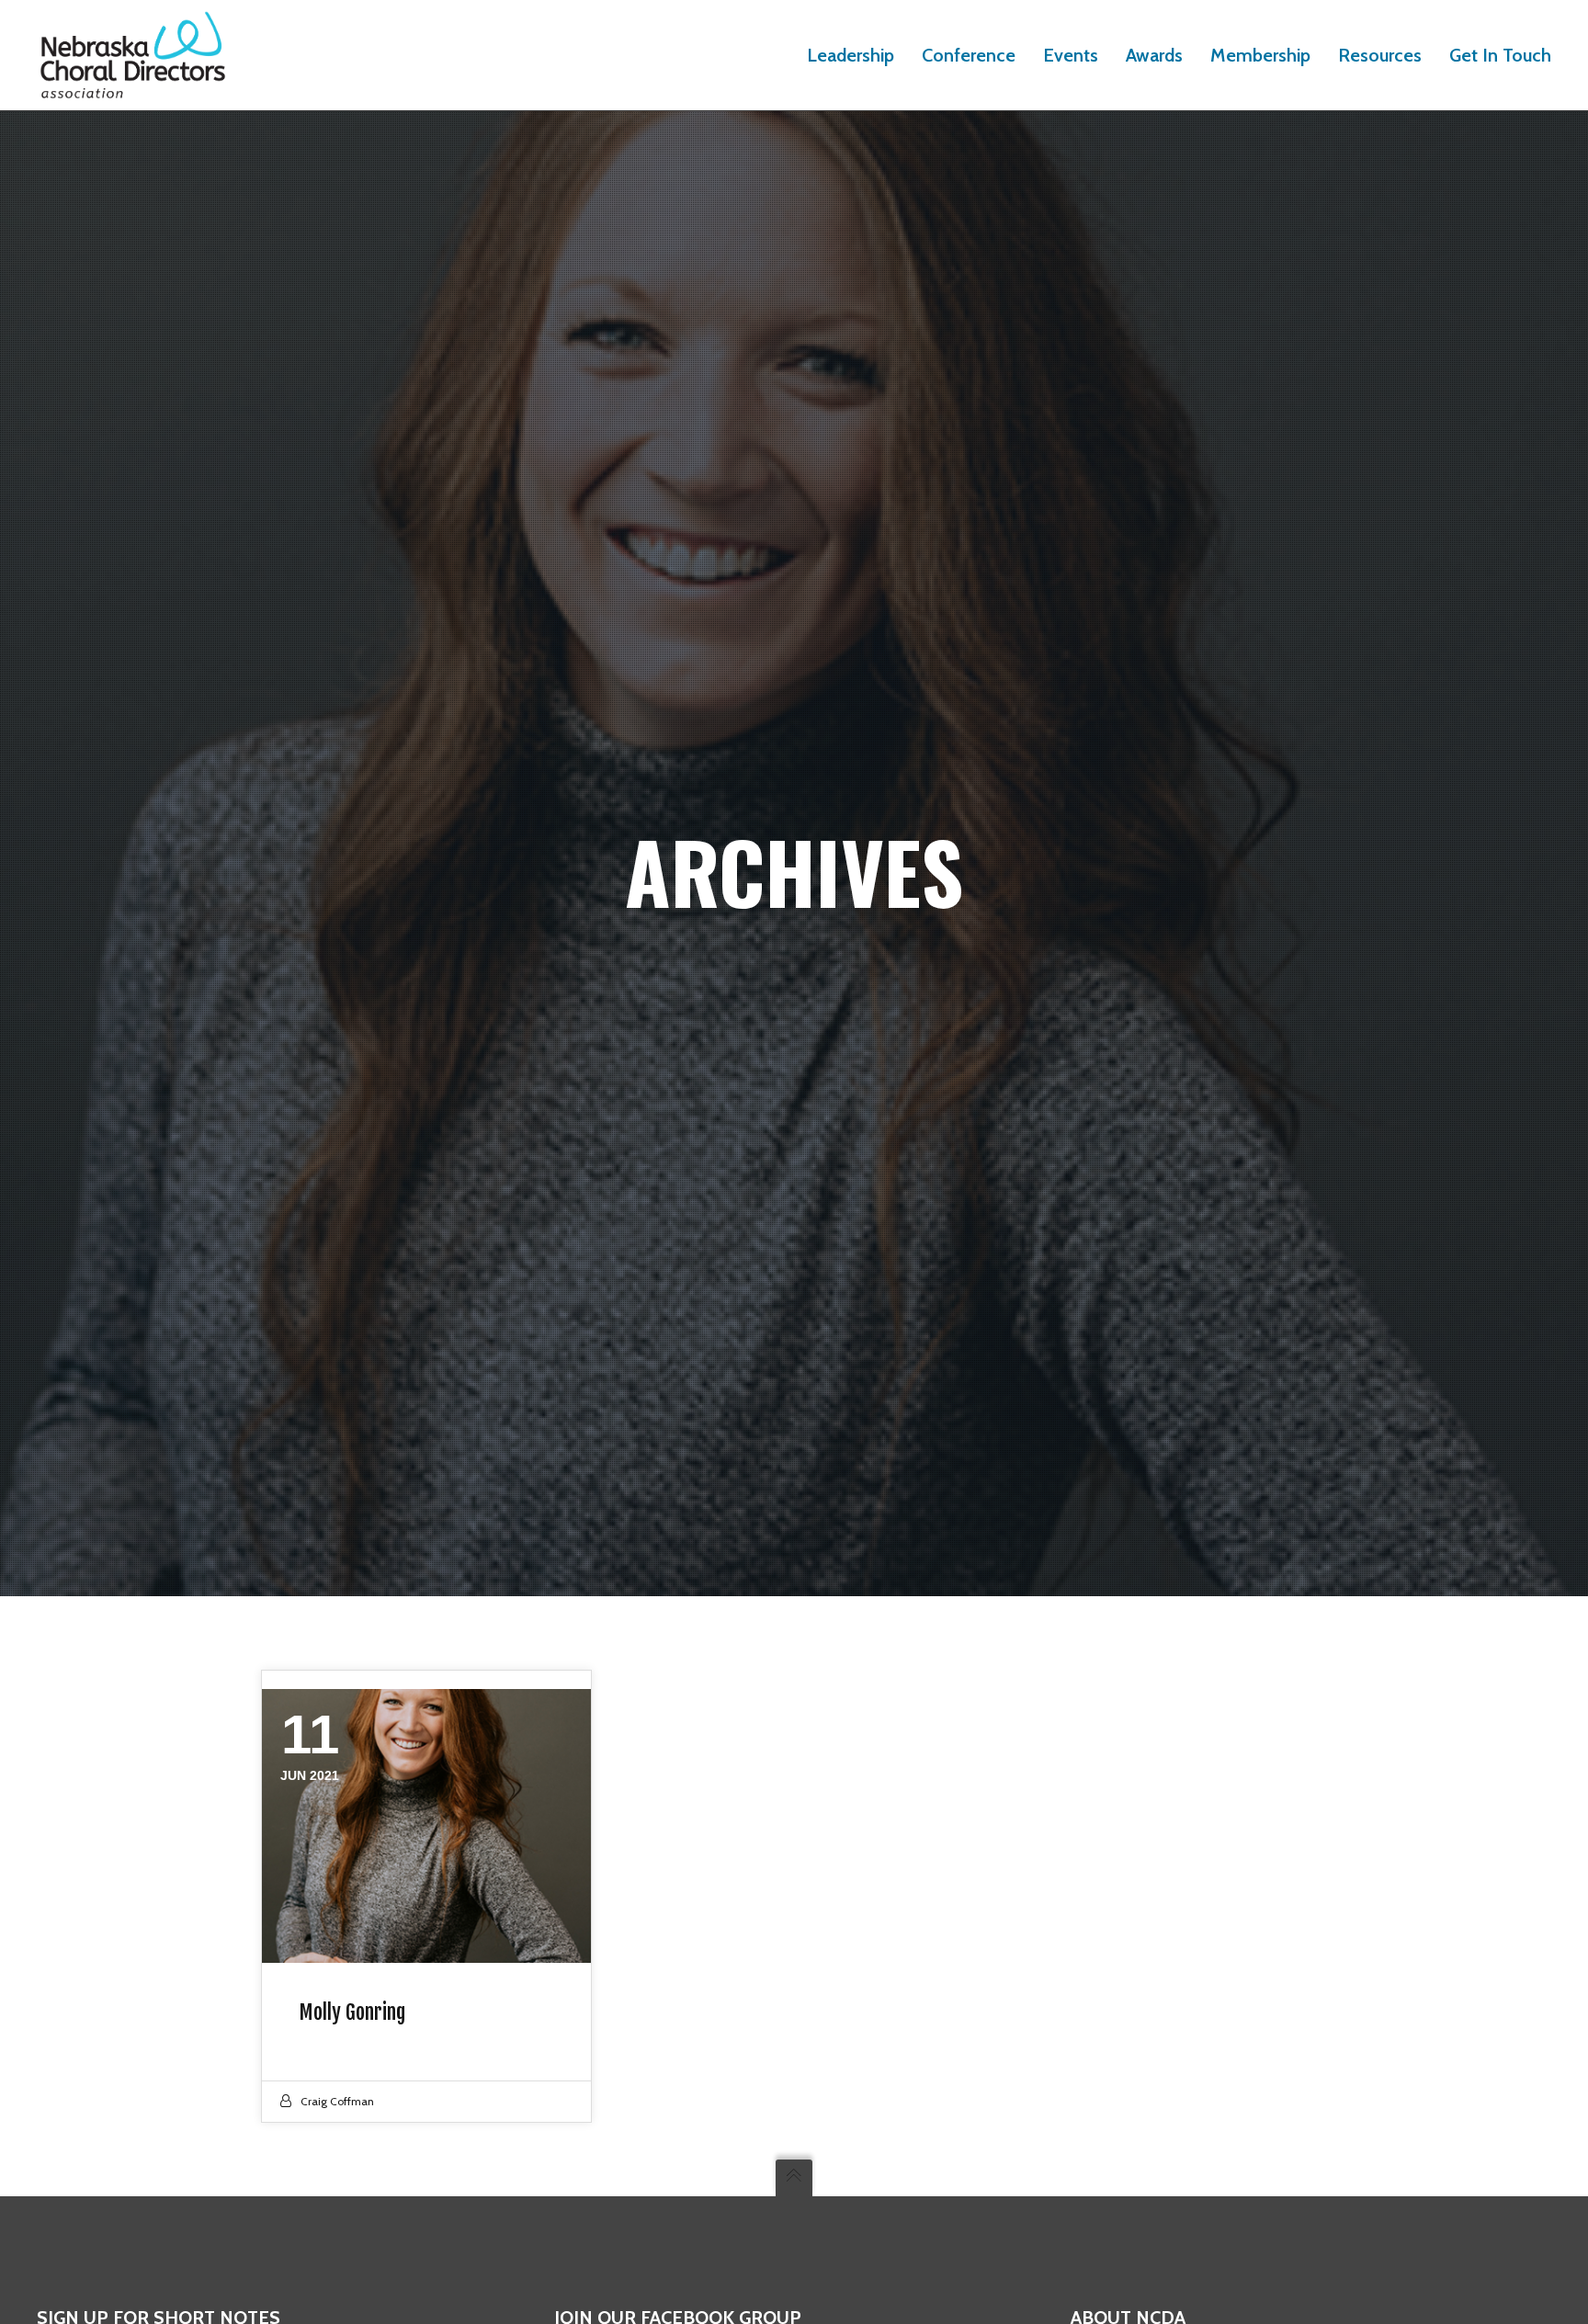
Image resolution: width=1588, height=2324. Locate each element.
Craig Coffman (337, 2101)
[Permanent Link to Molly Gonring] (426, 1826)
